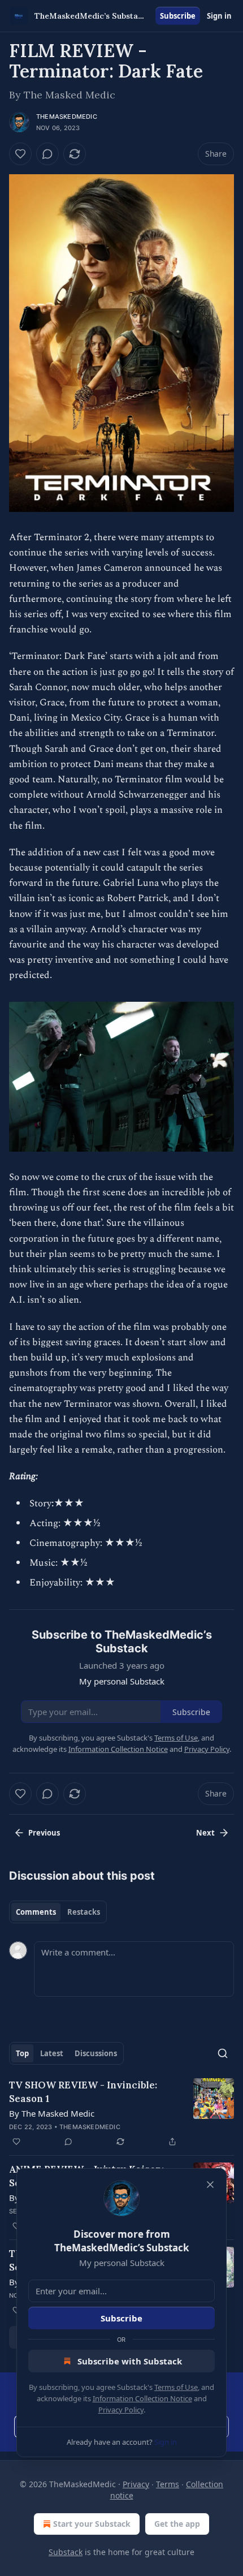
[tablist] (58, 1912)
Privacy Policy (121, 2410)
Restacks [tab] (84, 1912)
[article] (121, 2113)
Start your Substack (92, 2524)
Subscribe (178, 16)
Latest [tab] (52, 2053)
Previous (44, 1833)
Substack (66, 2552)
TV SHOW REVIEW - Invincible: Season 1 (83, 2092)
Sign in (219, 16)
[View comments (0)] (47, 154)
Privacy (136, 2484)
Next (205, 1833)
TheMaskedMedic (67, 117)
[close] (210, 2185)
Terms (168, 2484)
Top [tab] (22, 2053)
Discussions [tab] (96, 2053)
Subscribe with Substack (130, 2361)
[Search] (223, 2053)
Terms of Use (176, 2387)
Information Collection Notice (142, 2398)
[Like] (20, 154)
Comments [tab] (36, 1912)
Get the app (177, 2524)
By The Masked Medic (52, 2113)
